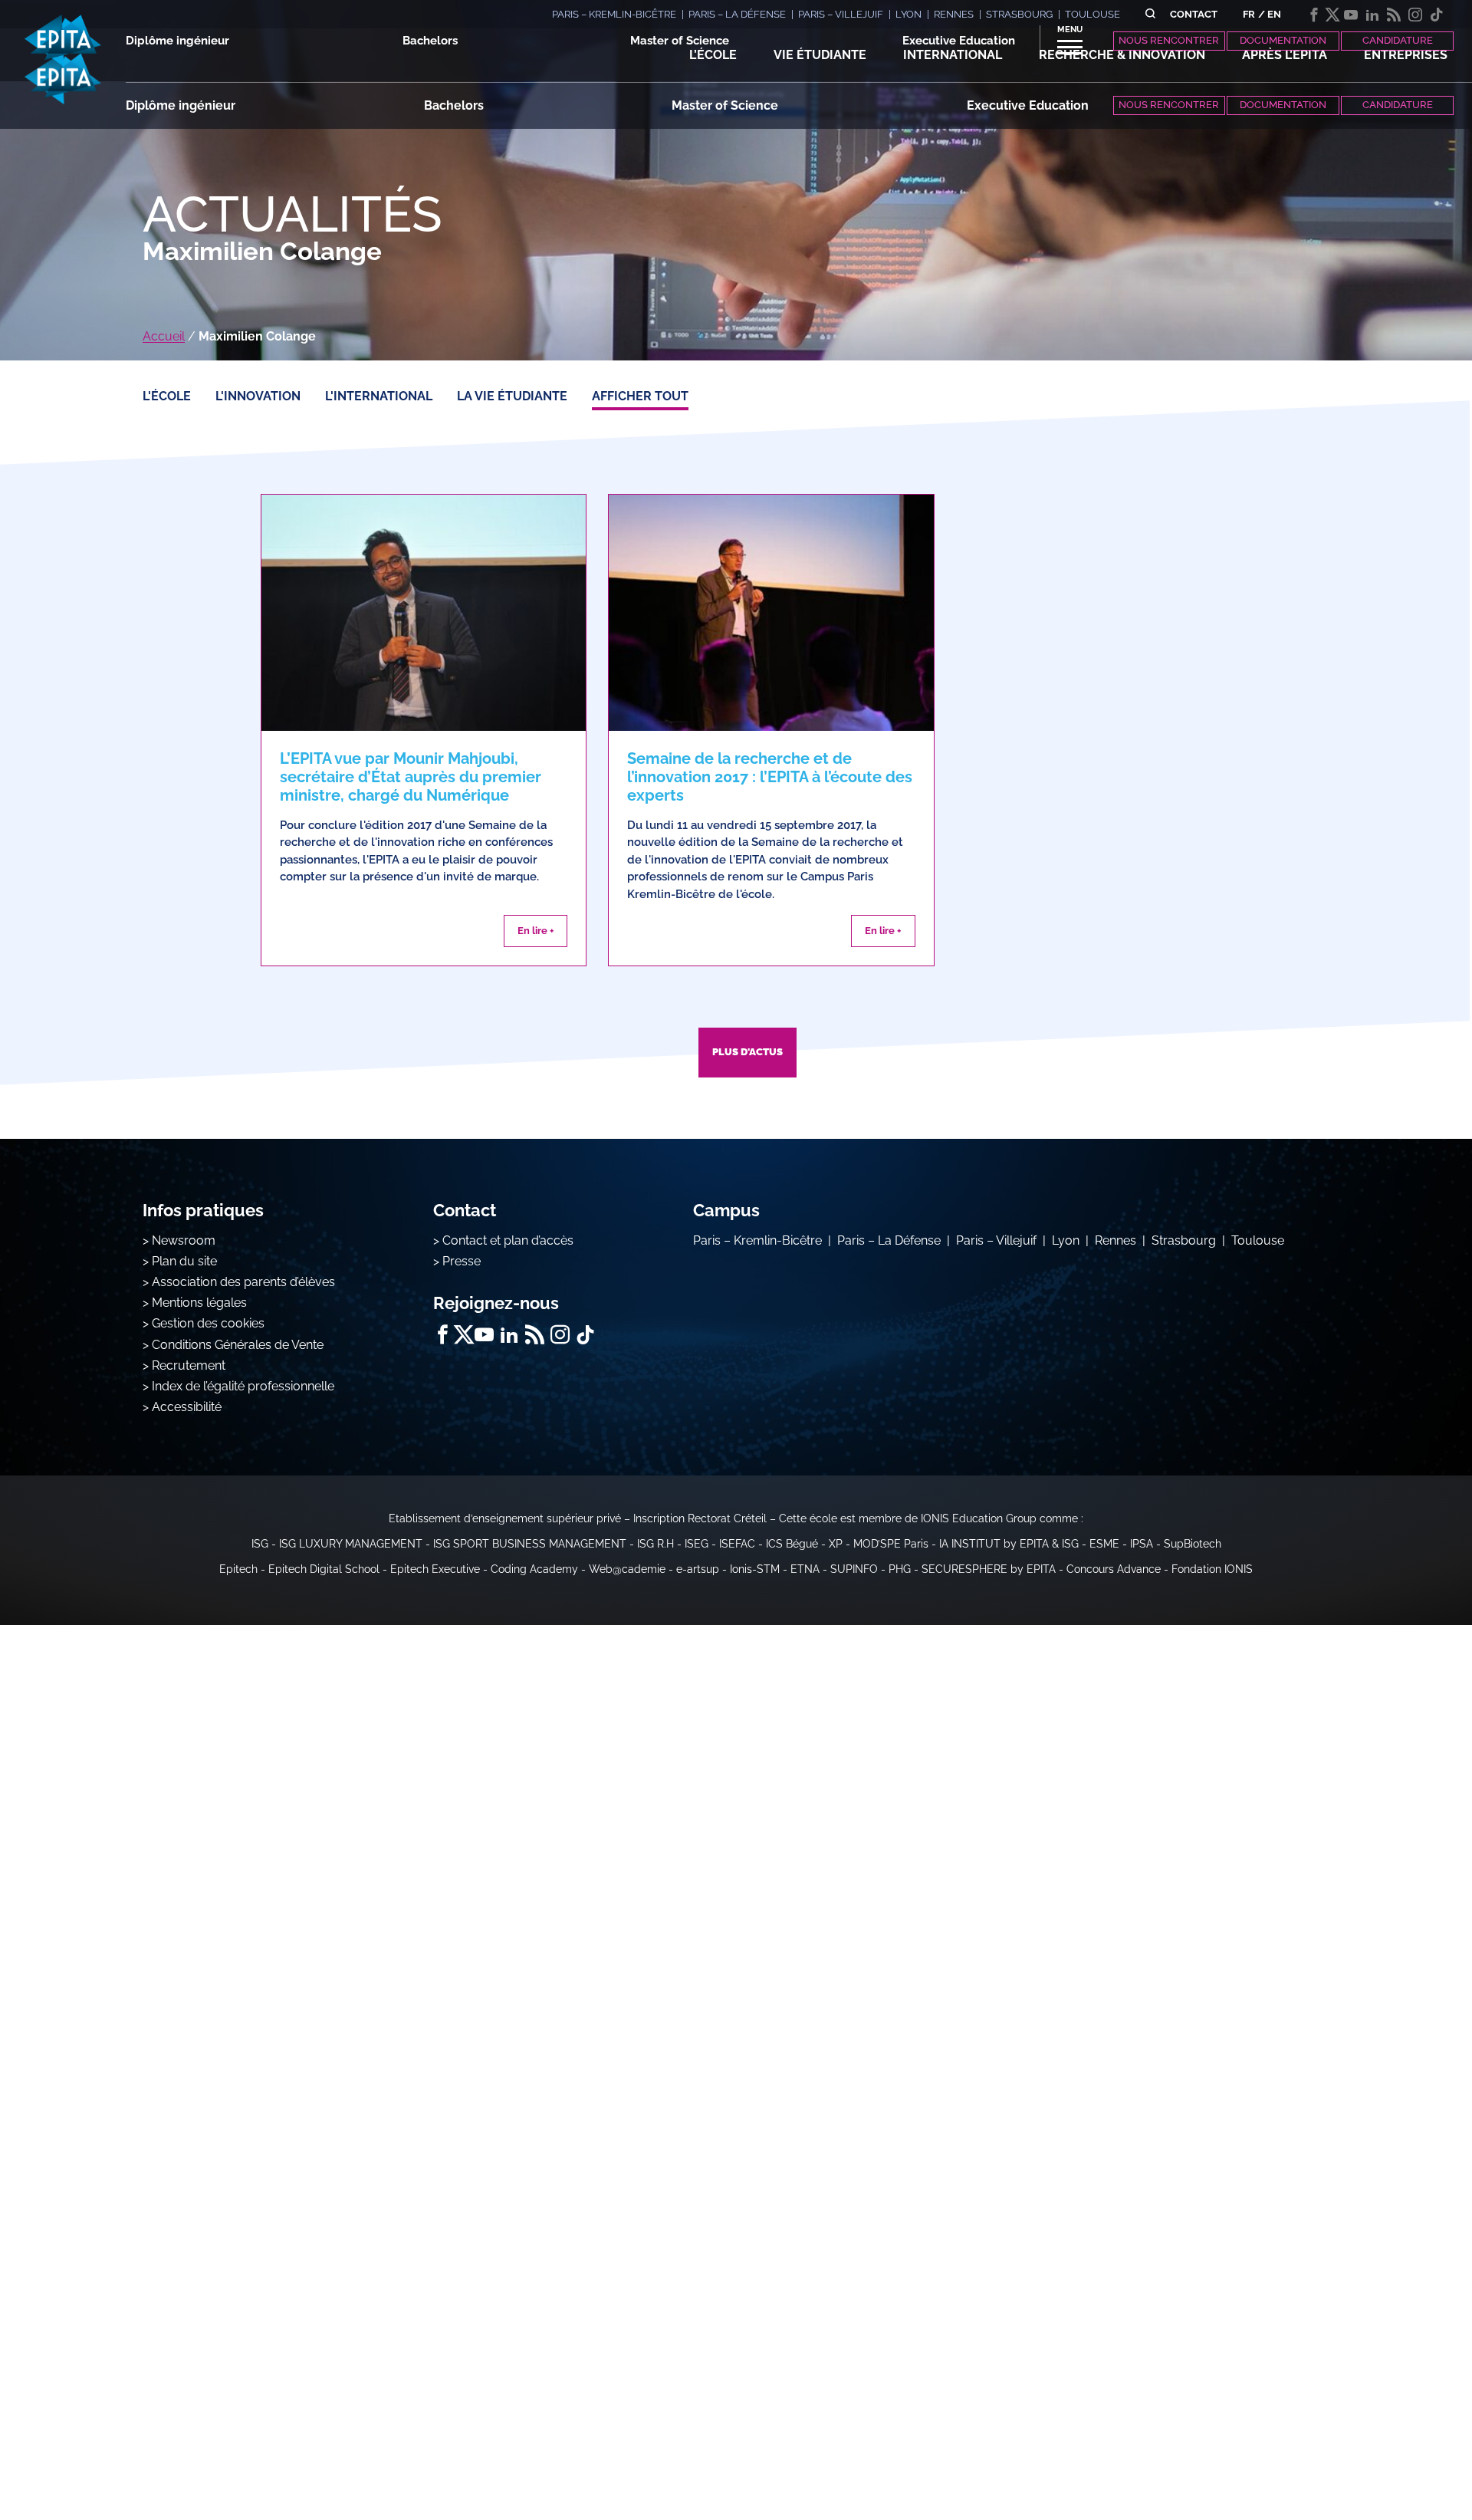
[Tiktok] (1437, 15)
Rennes (1115, 1240)
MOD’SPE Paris (891, 1544)
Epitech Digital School (324, 1569)
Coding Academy (534, 1569)
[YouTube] (1351, 15)
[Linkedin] (1372, 15)
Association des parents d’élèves (243, 1282)
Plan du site (184, 1261)
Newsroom (184, 1240)
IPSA (1142, 1544)
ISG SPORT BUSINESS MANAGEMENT (530, 1544)
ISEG (697, 1544)
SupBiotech (1193, 1544)
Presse (462, 1261)
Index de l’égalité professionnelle (243, 1386)
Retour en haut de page (1395, 2459)
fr (1249, 14)
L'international (379, 396)
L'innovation (258, 396)
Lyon (1066, 1240)
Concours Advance (1114, 1569)
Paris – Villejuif (996, 1240)
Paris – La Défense (889, 1240)
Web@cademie (627, 1569)
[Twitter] (1332, 15)
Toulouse (1258, 1240)
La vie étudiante (512, 396)
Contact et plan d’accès (508, 1240)
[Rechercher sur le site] (1150, 14)
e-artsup (698, 1569)
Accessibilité (187, 1407)
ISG (260, 1544)
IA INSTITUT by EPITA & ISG (1009, 1544)
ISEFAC (737, 1544)
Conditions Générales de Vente (238, 1345)
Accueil (164, 336)
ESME (1104, 1544)
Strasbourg (1184, 1240)
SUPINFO (854, 1569)
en (1274, 14)
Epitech (238, 1569)
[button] (713, 55)
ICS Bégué (792, 1544)
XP (836, 1544)
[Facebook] (1314, 15)
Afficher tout (640, 396)
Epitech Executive (435, 1569)
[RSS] (1394, 15)
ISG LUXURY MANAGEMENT (351, 1544)
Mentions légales (199, 1303)
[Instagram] (1415, 15)
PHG (900, 1569)
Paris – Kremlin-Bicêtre (757, 1240)
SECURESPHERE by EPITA (989, 1569)
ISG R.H (655, 1544)
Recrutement (189, 1365)
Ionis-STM (755, 1569)
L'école (167, 396)
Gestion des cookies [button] (208, 1323)
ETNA (805, 1569)
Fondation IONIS (1212, 1569)
